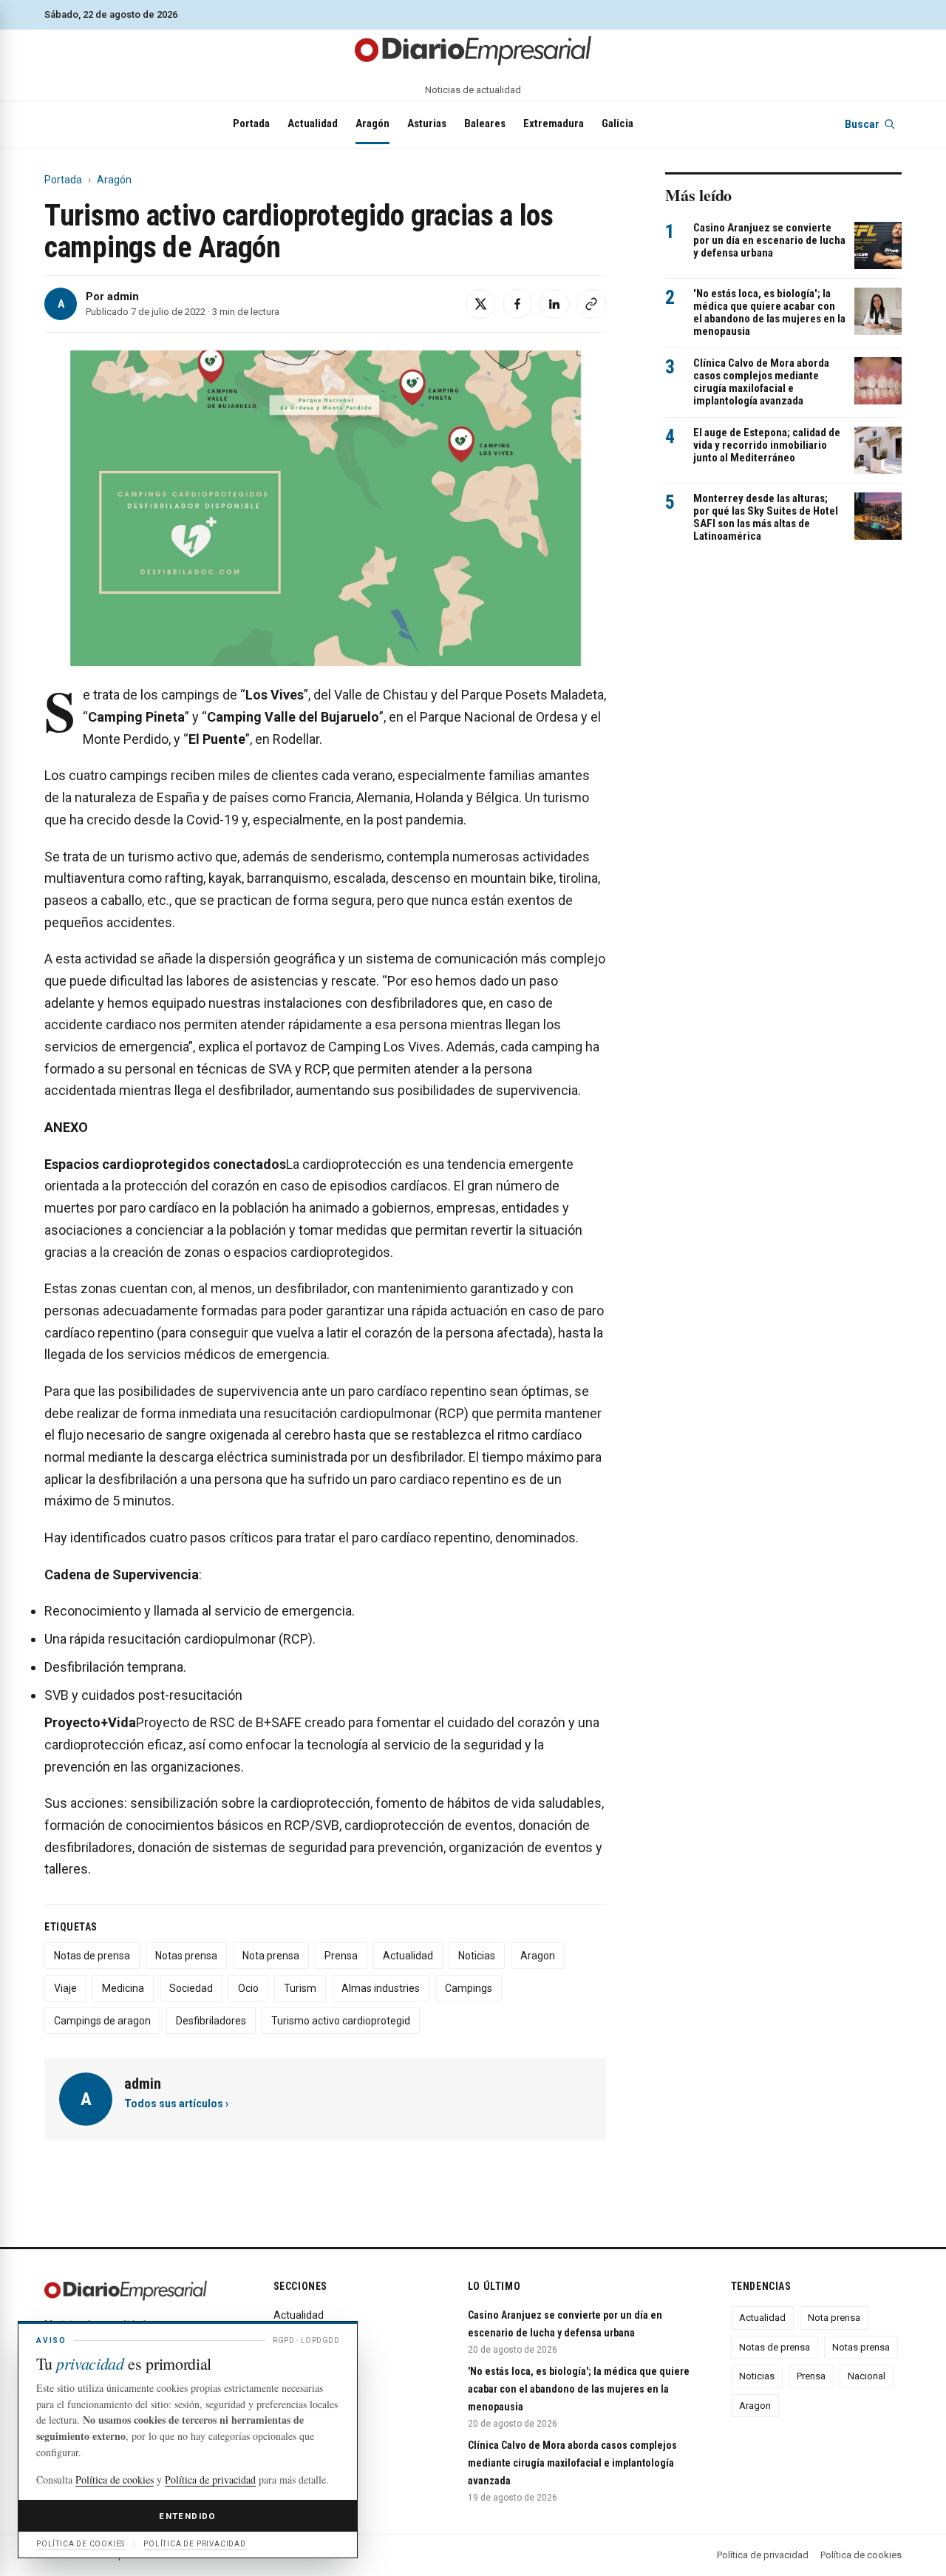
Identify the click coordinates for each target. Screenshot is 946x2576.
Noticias (477, 1956)
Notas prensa (186, 1956)
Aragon (538, 1956)
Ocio (248, 1988)
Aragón (372, 123)
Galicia (617, 123)
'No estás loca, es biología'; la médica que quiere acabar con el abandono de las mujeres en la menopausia (769, 313)
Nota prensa (271, 1956)
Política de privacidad (763, 2555)
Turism (300, 1988)
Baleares (485, 123)
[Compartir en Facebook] (517, 304)
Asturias (427, 123)
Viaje (65, 1988)
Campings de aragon (102, 2021)
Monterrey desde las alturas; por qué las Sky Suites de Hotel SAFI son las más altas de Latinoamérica (766, 518)
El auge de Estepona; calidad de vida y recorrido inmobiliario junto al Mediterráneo (767, 445)
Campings (469, 1988)
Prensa (341, 1956)
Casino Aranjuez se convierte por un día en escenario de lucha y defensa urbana (769, 241)
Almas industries (381, 1988)
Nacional (867, 2376)
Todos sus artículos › (176, 2104)
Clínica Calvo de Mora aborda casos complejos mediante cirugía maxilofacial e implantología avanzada (761, 382)
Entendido (187, 2516)
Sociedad (191, 1988)
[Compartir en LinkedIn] (554, 304)
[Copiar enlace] (591, 304)
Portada (251, 123)
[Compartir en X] (480, 304)
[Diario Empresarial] (473, 50)
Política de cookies (861, 2555)
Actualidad (313, 123)
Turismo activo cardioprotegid (341, 2021)
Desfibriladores (211, 2021)
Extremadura (554, 123)
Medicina (123, 1988)
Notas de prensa (92, 1956)
